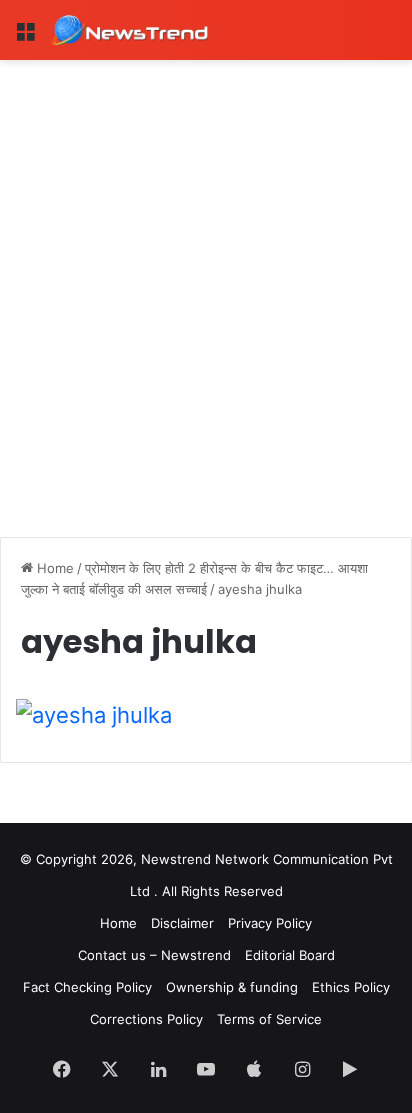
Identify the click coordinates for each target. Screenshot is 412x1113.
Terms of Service (269, 1019)
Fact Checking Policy (87, 987)
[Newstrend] (130, 30)
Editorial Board (290, 955)
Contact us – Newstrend (154, 955)
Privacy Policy (270, 923)
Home (53, 568)
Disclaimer (182, 923)
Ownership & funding (232, 987)
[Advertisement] (206, 276)
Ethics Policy (351, 987)
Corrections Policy (146, 1019)
